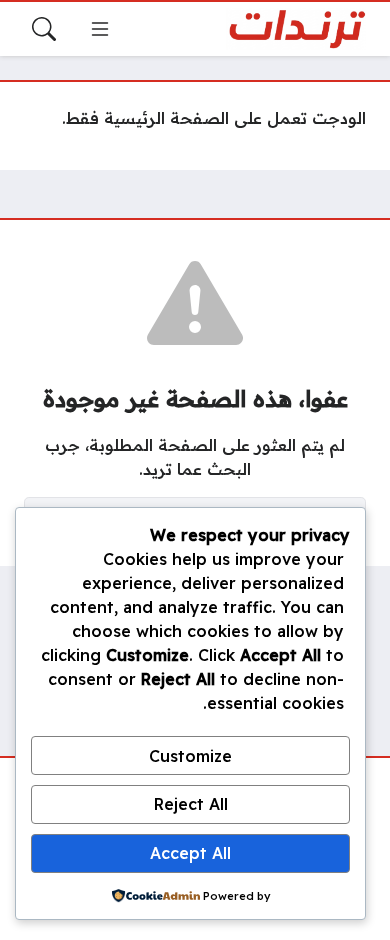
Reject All (191, 804)
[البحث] (44, 29)
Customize (190, 756)
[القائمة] (100, 29)
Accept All (190, 853)
